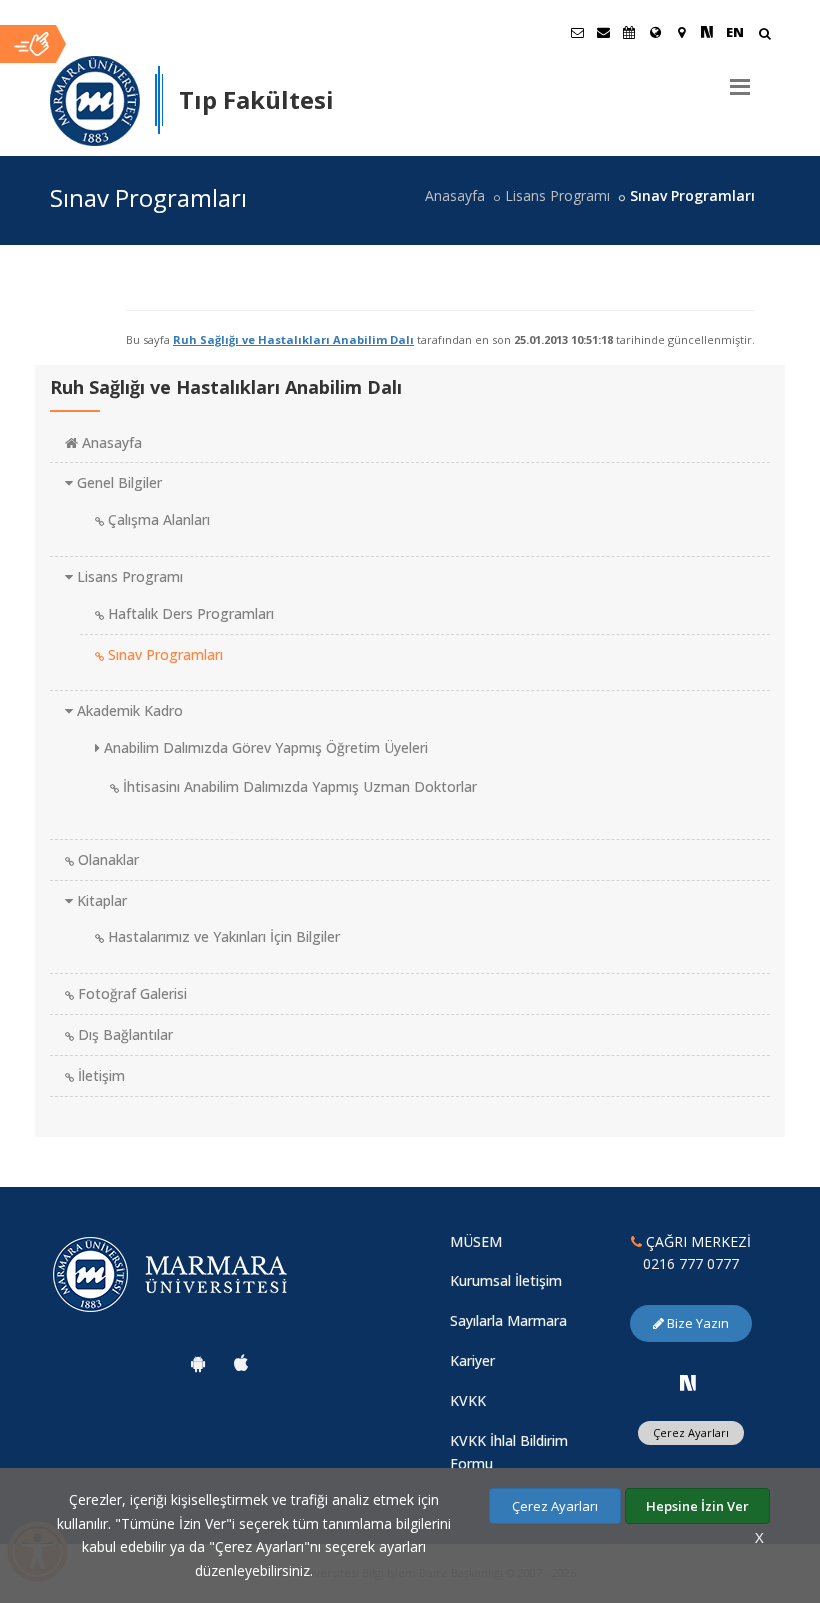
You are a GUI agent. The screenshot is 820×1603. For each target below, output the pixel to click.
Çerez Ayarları (691, 1432)
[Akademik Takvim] (629, 32)
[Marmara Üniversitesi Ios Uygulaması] (241, 1363)
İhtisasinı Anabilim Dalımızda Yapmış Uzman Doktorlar (298, 786)
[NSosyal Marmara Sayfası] (707, 32)
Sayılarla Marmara (508, 1320)
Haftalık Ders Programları (189, 613)
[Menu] (740, 79)
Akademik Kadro (128, 710)
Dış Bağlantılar (123, 1034)
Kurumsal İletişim (506, 1280)
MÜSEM (476, 1241)
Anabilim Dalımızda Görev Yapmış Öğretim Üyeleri (264, 747)
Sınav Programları (163, 654)
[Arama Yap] (764, 35)
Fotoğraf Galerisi (130, 993)
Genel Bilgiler (117, 482)
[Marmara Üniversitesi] (95, 101)
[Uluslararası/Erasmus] (655, 32)
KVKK (468, 1400)
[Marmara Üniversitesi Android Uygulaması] (198, 1363)
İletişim (99, 1075)
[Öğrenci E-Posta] (577, 32)
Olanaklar (106, 859)
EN (735, 32)
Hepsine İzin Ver (697, 1506)
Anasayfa (455, 195)
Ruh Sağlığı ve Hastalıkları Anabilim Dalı (293, 339)
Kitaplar (100, 900)
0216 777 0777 (691, 1263)
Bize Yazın (696, 1323)
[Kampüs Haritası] (681, 32)
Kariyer (472, 1360)
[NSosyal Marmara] (688, 1383)
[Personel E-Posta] (603, 32)
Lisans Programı (557, 195)
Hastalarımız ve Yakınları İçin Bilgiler (222, 936)
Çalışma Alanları (157, 519)
